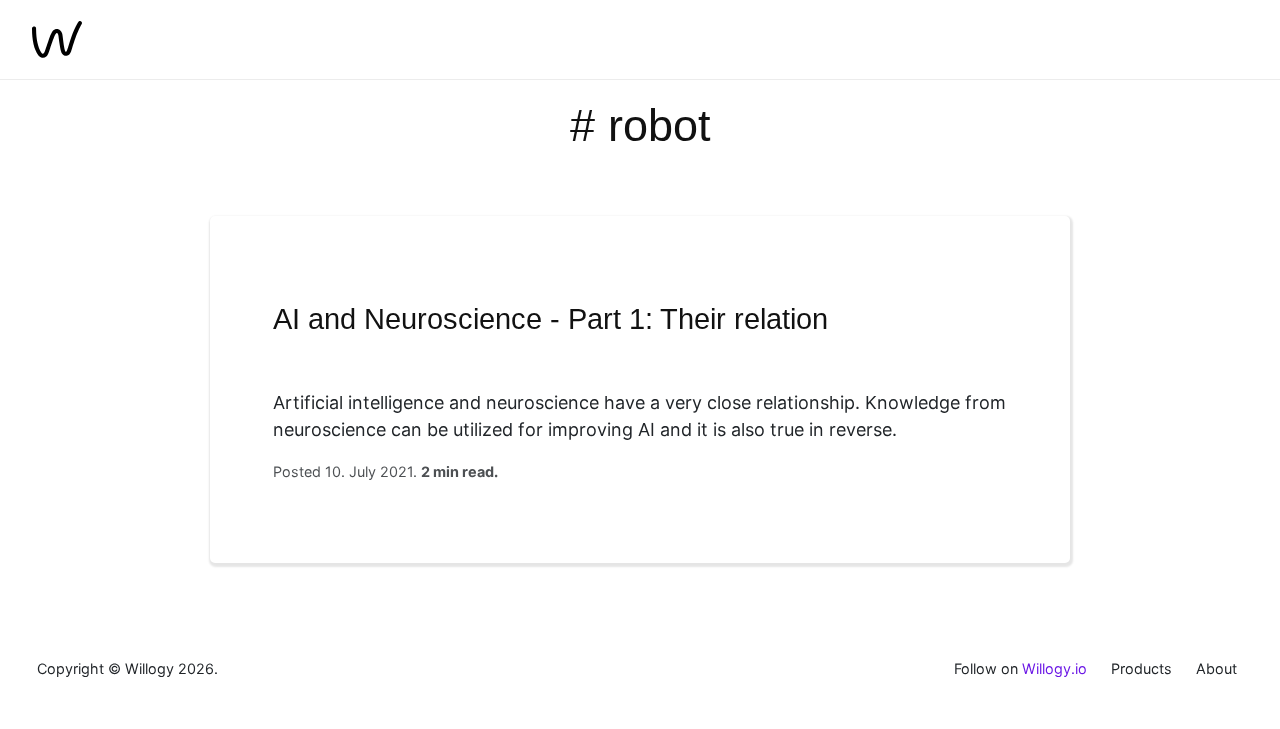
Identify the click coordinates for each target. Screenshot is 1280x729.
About (1216, 668)
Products (1141, 668)
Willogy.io (1054, 668)
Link (640, 389)
